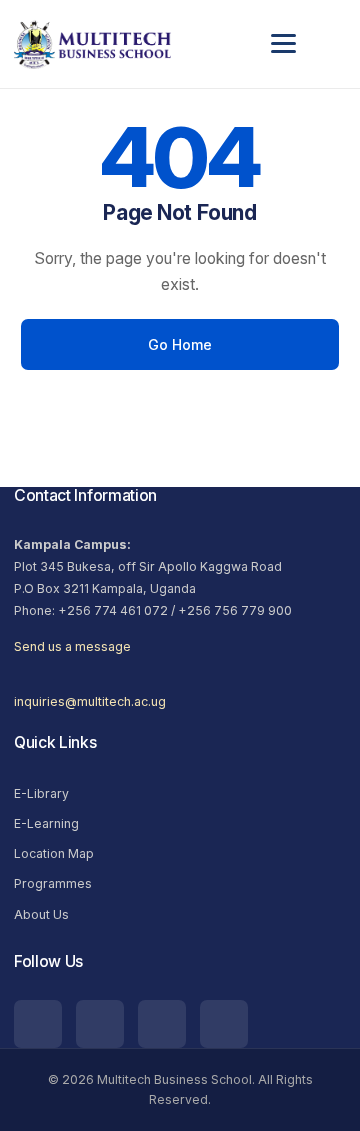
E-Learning (46, 823)
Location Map (54, 853)
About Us (41, 914)
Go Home (180, 344)
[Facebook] (162, 1024)
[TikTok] (38, 1024)
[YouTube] (100, 1024)
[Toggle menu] (298, 44)
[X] (224, 1024)
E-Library (41, 793)
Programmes (53, 883)
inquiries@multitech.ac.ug (90, 701)
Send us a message (72, 646)
